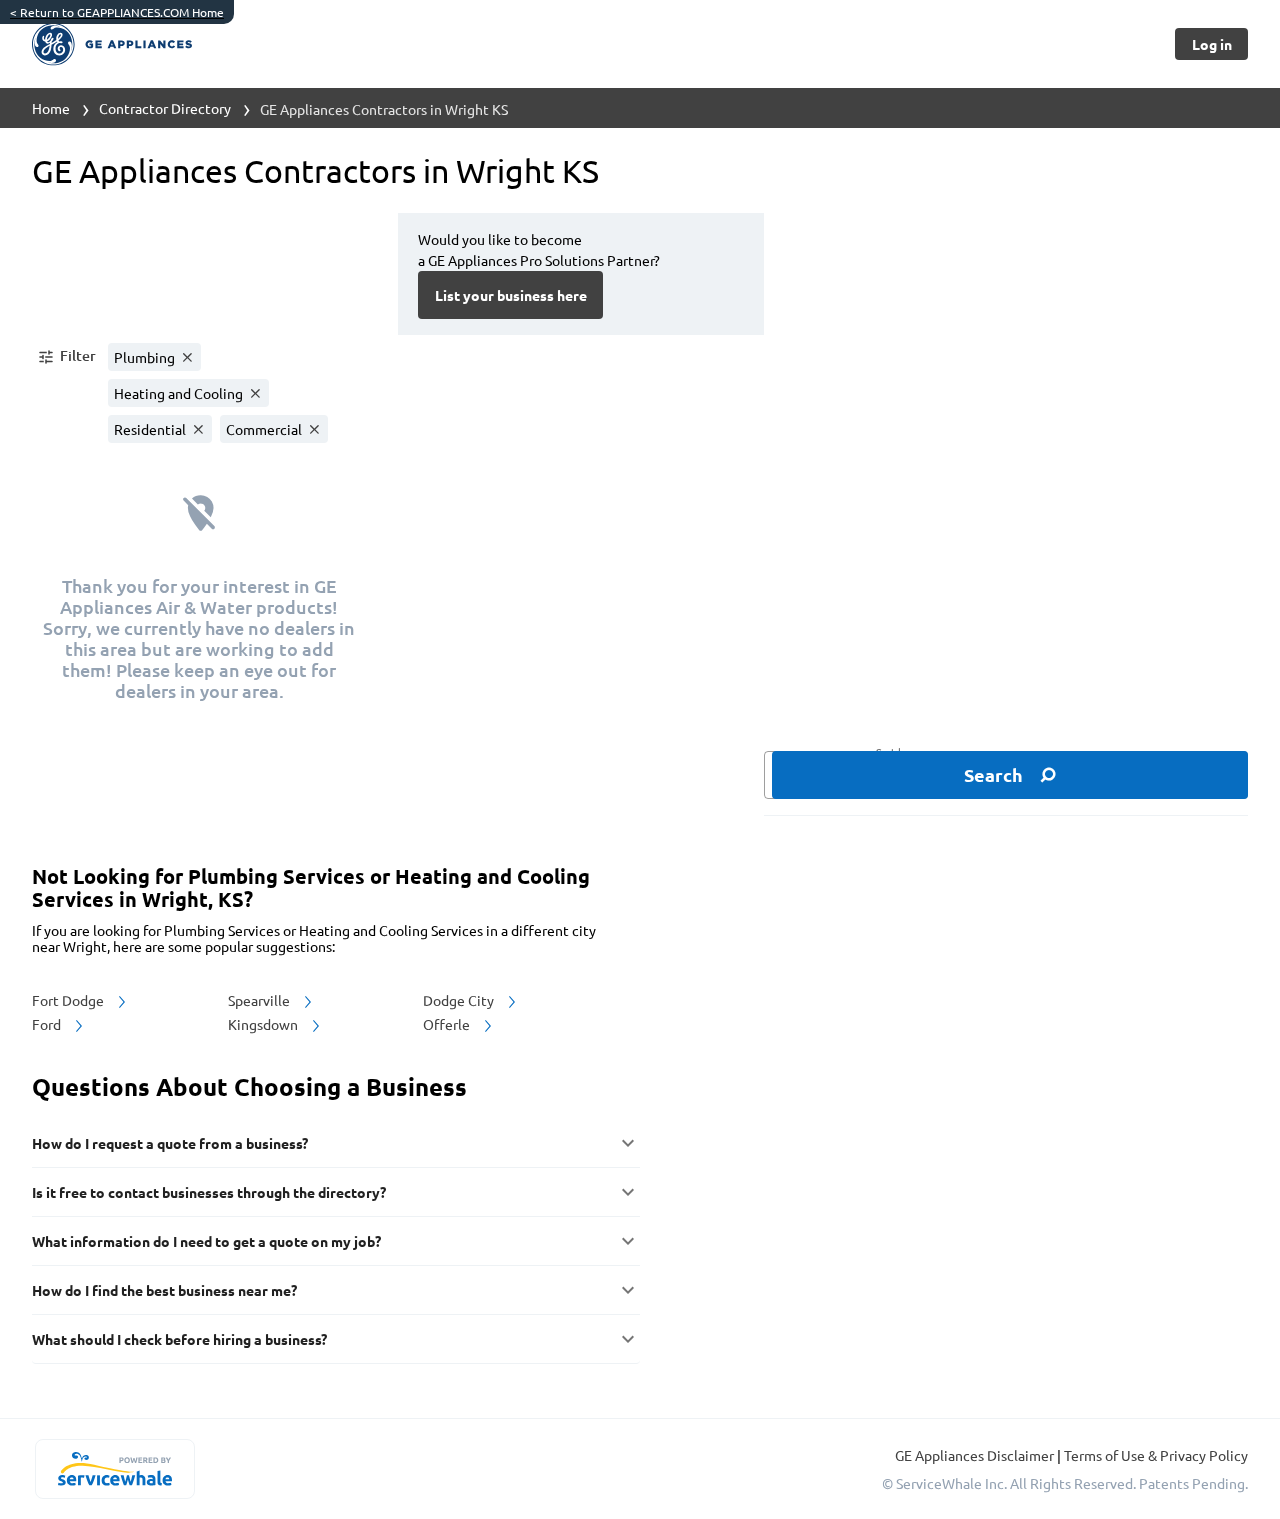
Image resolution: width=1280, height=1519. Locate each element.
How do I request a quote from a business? (170, 1143)
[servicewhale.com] (114, 1469)
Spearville (260, 1000)
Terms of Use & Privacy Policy (1156, 1455)
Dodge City (460, 1000)
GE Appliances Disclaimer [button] (976, 1455)
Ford (48, 1024)
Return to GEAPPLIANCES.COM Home (117, 12)
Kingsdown (264, 1024)
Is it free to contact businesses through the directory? (209, 1192)
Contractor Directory (165, 108)
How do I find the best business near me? (164, 1290)
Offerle (448, 1024)
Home (51, 108)
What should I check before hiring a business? (179, 1339)
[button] (66, 357)
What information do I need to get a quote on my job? (206, 1241)
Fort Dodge (69, 1000)
